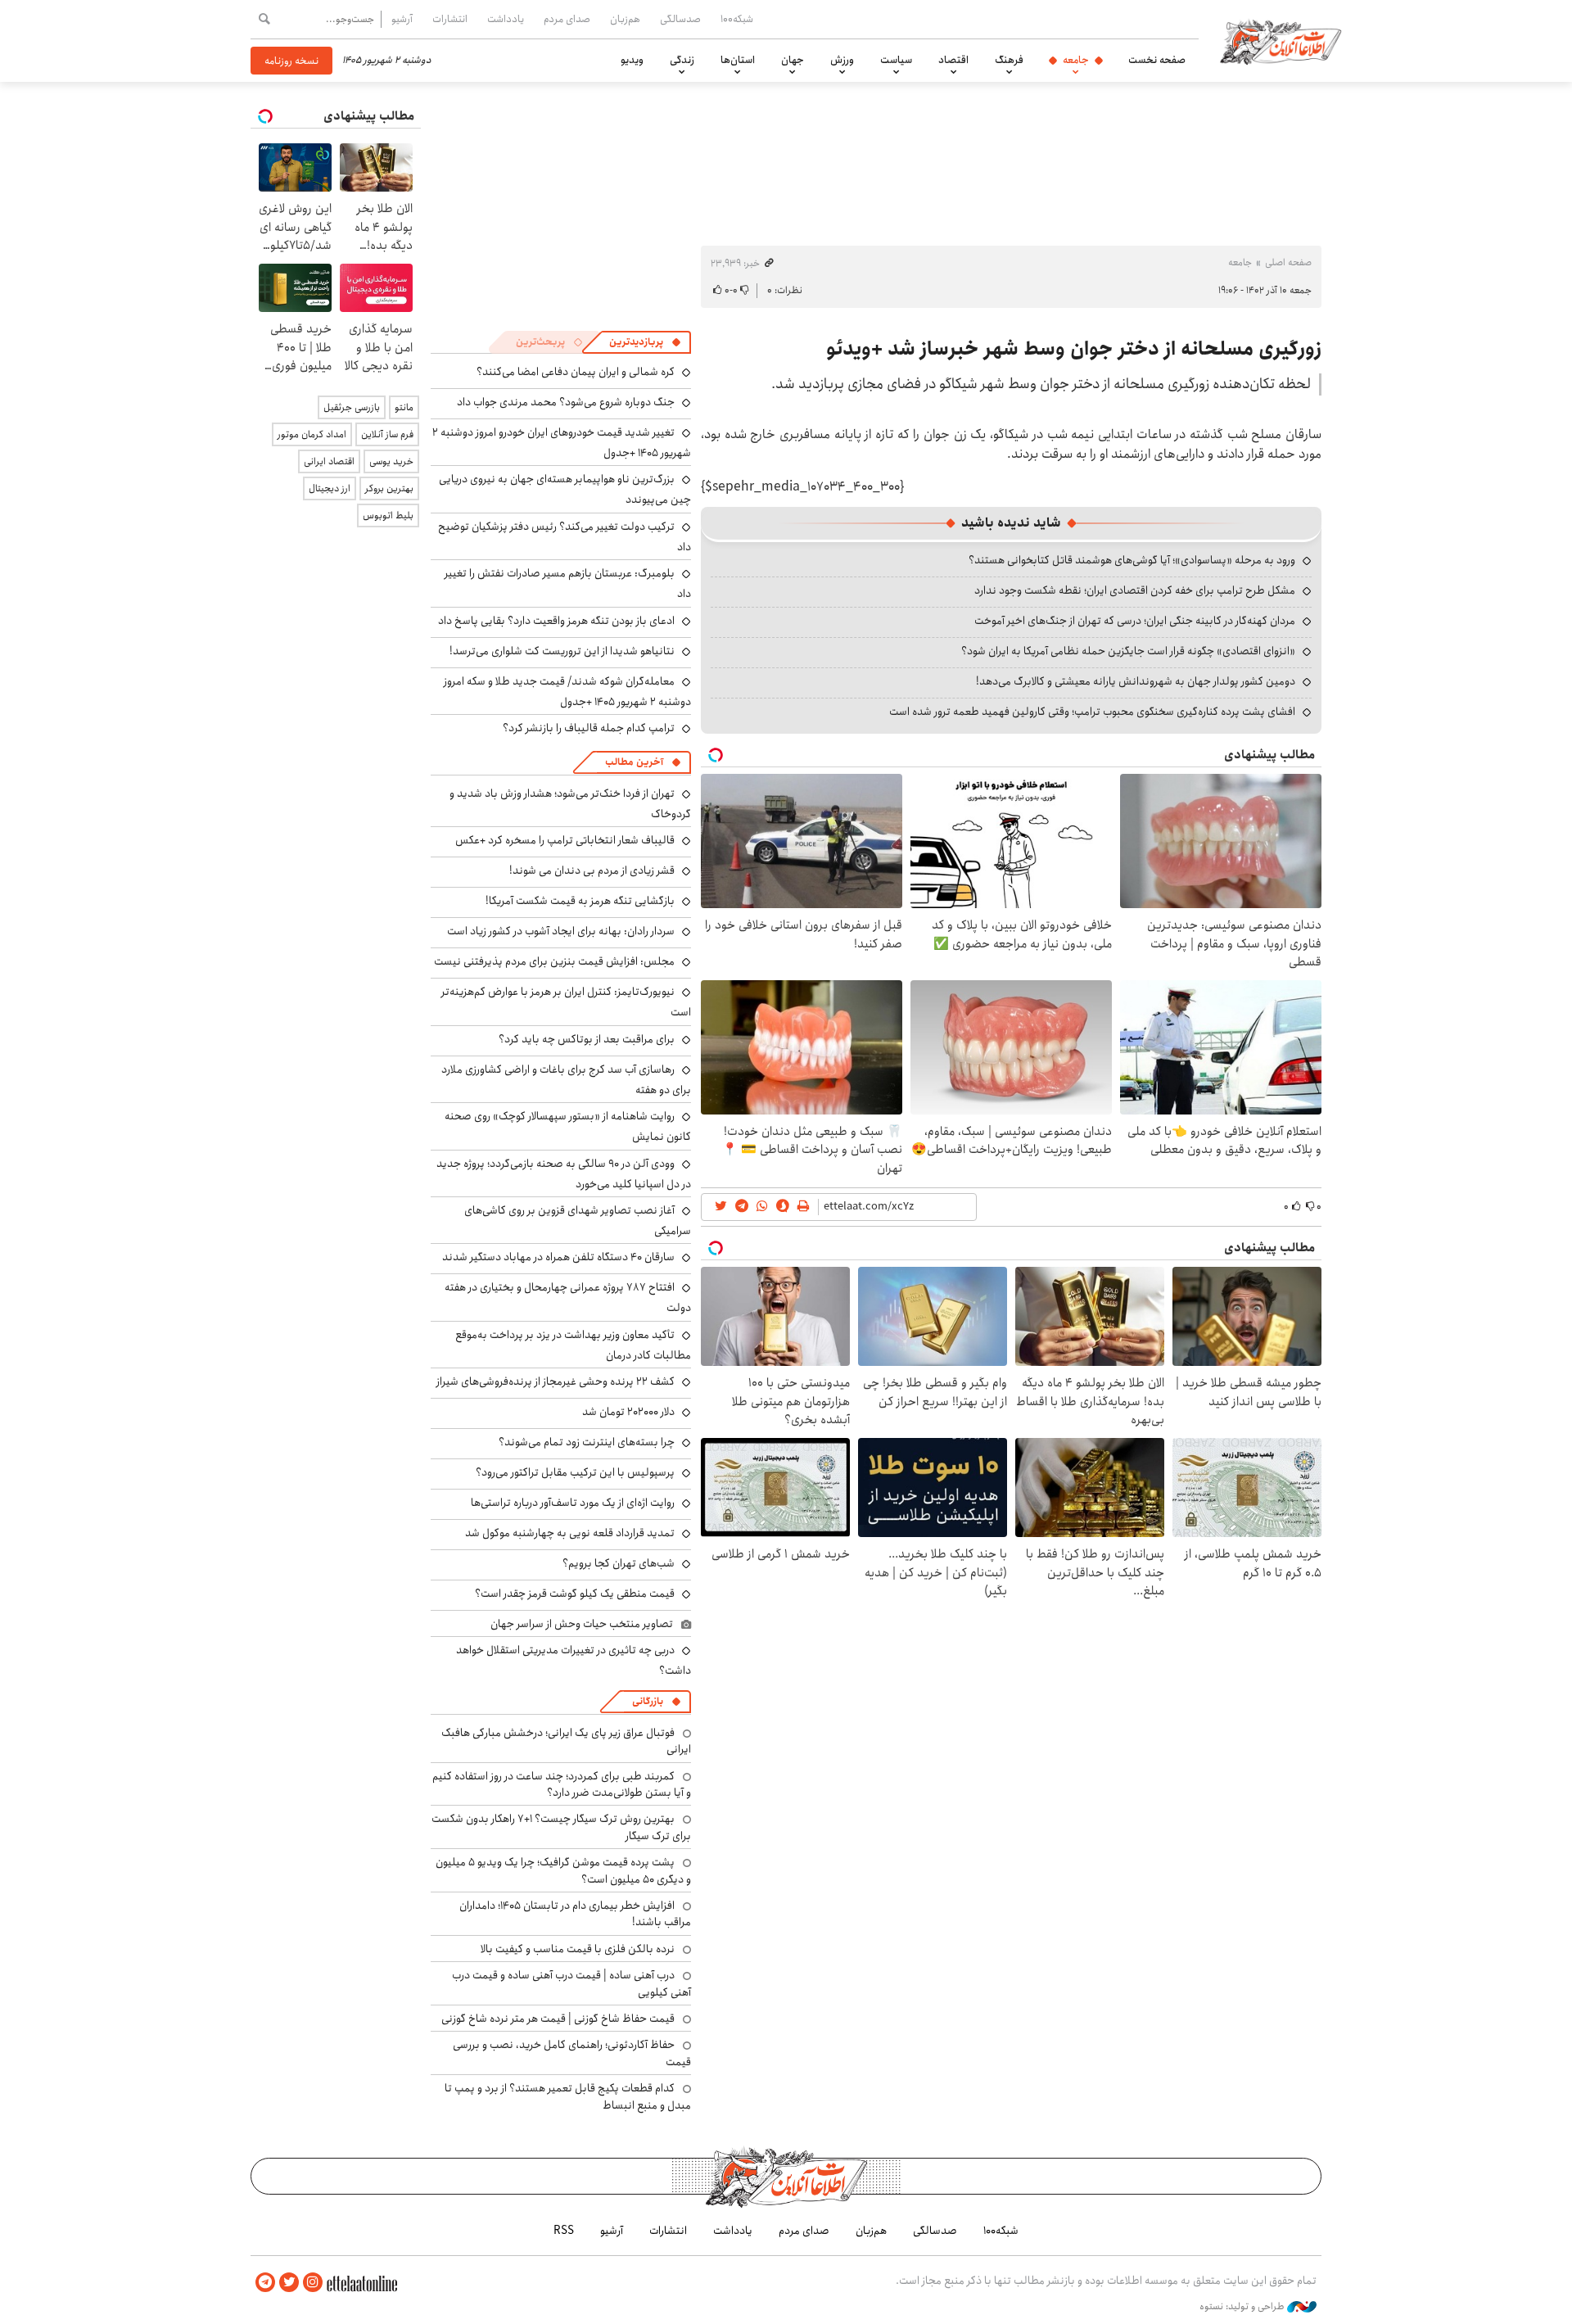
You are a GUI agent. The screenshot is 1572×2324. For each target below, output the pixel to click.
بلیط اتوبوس (388, 515)
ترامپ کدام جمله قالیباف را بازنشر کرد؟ (589, 728)
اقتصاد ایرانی (329, 461)
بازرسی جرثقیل (352, 407)
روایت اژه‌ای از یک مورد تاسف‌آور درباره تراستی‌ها (573, 1503)
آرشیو (402, 19)
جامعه (1076, 60)
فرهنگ (1009, 60)
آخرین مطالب (634, 762)
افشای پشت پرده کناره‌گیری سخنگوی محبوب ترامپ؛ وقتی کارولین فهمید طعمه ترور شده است (1092, 712)
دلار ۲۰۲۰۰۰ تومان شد (628, 1412)
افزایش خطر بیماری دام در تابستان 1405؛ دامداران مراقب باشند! (575, 1914)
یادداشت (506, 19)
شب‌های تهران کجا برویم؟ (619, 1563)
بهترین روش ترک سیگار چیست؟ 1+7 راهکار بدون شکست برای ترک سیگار (561, 1827)
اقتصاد (953, 60)
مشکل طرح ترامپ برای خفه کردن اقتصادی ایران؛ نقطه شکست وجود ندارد (1135, 590)
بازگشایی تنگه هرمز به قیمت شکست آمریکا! (580, 901)
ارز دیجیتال (330, 488)
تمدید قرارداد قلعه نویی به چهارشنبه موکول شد (570, 1533)
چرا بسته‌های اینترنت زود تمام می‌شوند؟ (587, 1442)
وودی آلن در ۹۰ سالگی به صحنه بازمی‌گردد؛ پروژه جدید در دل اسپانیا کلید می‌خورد (564, 1174)
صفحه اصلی (1288, 262)
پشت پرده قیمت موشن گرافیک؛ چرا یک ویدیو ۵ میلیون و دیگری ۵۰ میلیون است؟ (563, 1870)
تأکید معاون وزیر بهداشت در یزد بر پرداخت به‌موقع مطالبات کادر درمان (573, 1345)
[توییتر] (289, 2283)
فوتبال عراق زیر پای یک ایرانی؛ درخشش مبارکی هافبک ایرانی (566, 1741)
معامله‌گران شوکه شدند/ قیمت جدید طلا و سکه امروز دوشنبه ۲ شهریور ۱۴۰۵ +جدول (567, 692)
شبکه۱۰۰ (737, 19)
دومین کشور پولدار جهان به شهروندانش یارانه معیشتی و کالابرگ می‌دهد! (1136, 681)
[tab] (645, 342)
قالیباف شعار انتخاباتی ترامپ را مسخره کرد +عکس (565, 840)
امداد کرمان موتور (312, 434)
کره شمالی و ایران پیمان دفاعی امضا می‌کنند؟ (576, 372)
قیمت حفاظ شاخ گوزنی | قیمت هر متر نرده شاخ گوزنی (558, 2019)
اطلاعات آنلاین (1281, 41)
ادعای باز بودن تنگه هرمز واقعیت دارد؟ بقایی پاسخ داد (556, 621)
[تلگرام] (265, 2283)
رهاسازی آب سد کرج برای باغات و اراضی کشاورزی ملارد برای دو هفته (566, 1080)
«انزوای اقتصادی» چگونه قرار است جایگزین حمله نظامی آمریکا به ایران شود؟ (1128, 651)
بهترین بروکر (389, 488)
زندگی (682, 60)
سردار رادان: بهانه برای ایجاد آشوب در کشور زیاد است (561, 931)
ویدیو (632, 60)
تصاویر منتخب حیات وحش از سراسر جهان (582, 1624)
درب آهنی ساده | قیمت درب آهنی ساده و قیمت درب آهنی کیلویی (571, 1983)
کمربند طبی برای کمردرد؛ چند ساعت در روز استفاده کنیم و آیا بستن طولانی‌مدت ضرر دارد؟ (562, 1784)
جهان (793, 60)
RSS (564, 2231)
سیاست (896, 60)
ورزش (842, 60)
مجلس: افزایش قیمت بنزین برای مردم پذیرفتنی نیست (554, 961)
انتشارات (450, 19)
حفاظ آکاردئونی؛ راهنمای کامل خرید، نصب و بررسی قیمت (572, 2053)
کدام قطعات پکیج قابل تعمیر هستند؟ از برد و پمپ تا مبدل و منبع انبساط (568, 2096)
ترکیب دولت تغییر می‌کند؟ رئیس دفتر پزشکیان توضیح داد (565, 537)
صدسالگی (680, 19)
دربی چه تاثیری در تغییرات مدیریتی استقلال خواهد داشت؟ (574, 1660)
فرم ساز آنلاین (387, 434)
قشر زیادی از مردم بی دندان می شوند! (592, 870)
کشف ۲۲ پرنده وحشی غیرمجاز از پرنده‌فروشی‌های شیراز (556, 1381)
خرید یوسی (391, 461)
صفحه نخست (1157, 60)
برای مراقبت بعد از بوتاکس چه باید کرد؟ (587, 1039)
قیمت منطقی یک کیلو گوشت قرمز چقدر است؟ (575, 1594)
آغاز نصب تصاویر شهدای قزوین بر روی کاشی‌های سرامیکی (578, 1221)
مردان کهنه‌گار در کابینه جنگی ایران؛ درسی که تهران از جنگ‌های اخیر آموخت (1135, 621)
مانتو (404, 407)
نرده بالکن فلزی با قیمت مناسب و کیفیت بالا (578, 1949)
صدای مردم (567, 19)
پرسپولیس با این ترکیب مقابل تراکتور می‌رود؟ (575, 1472)
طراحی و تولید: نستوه (1243, 2307)
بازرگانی (648, 1701)
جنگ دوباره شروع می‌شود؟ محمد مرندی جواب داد (566, 402)
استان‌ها (738, 60)
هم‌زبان (625, 19)
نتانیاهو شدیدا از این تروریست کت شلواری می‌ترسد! (562, 651)
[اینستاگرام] (313, 2283)
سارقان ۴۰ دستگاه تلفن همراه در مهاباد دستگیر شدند (558, 1257)
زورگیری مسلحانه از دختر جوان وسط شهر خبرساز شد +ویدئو (1074, 349)
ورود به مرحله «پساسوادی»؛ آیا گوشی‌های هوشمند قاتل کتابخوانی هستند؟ (1132, 560)
